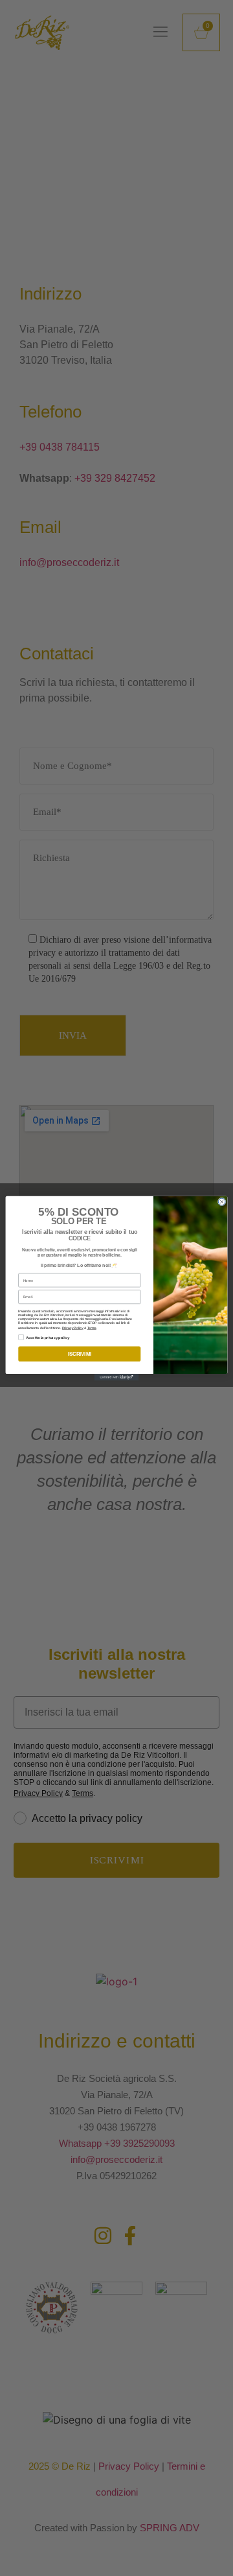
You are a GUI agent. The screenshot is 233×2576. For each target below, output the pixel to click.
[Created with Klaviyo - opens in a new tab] (117, 1377)
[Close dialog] (222, 1202)
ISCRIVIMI (80, 1353)
